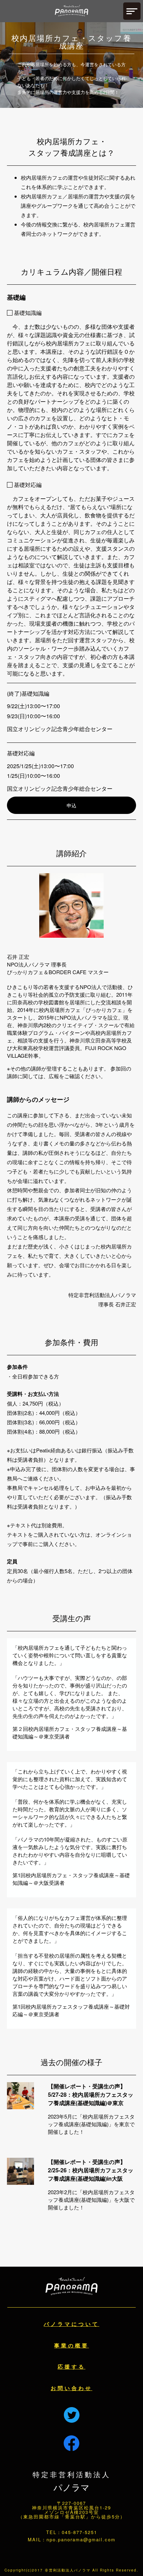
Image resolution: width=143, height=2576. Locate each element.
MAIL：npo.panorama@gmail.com (72, 2539)
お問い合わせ (71, 2388)
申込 (71, 805)
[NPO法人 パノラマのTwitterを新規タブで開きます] (72, 2409)
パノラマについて (71, 2324)
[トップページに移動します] (71, 11)
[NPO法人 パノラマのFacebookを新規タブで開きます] (72, 2444)
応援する (71, 2367)
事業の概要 (71, 2345)
